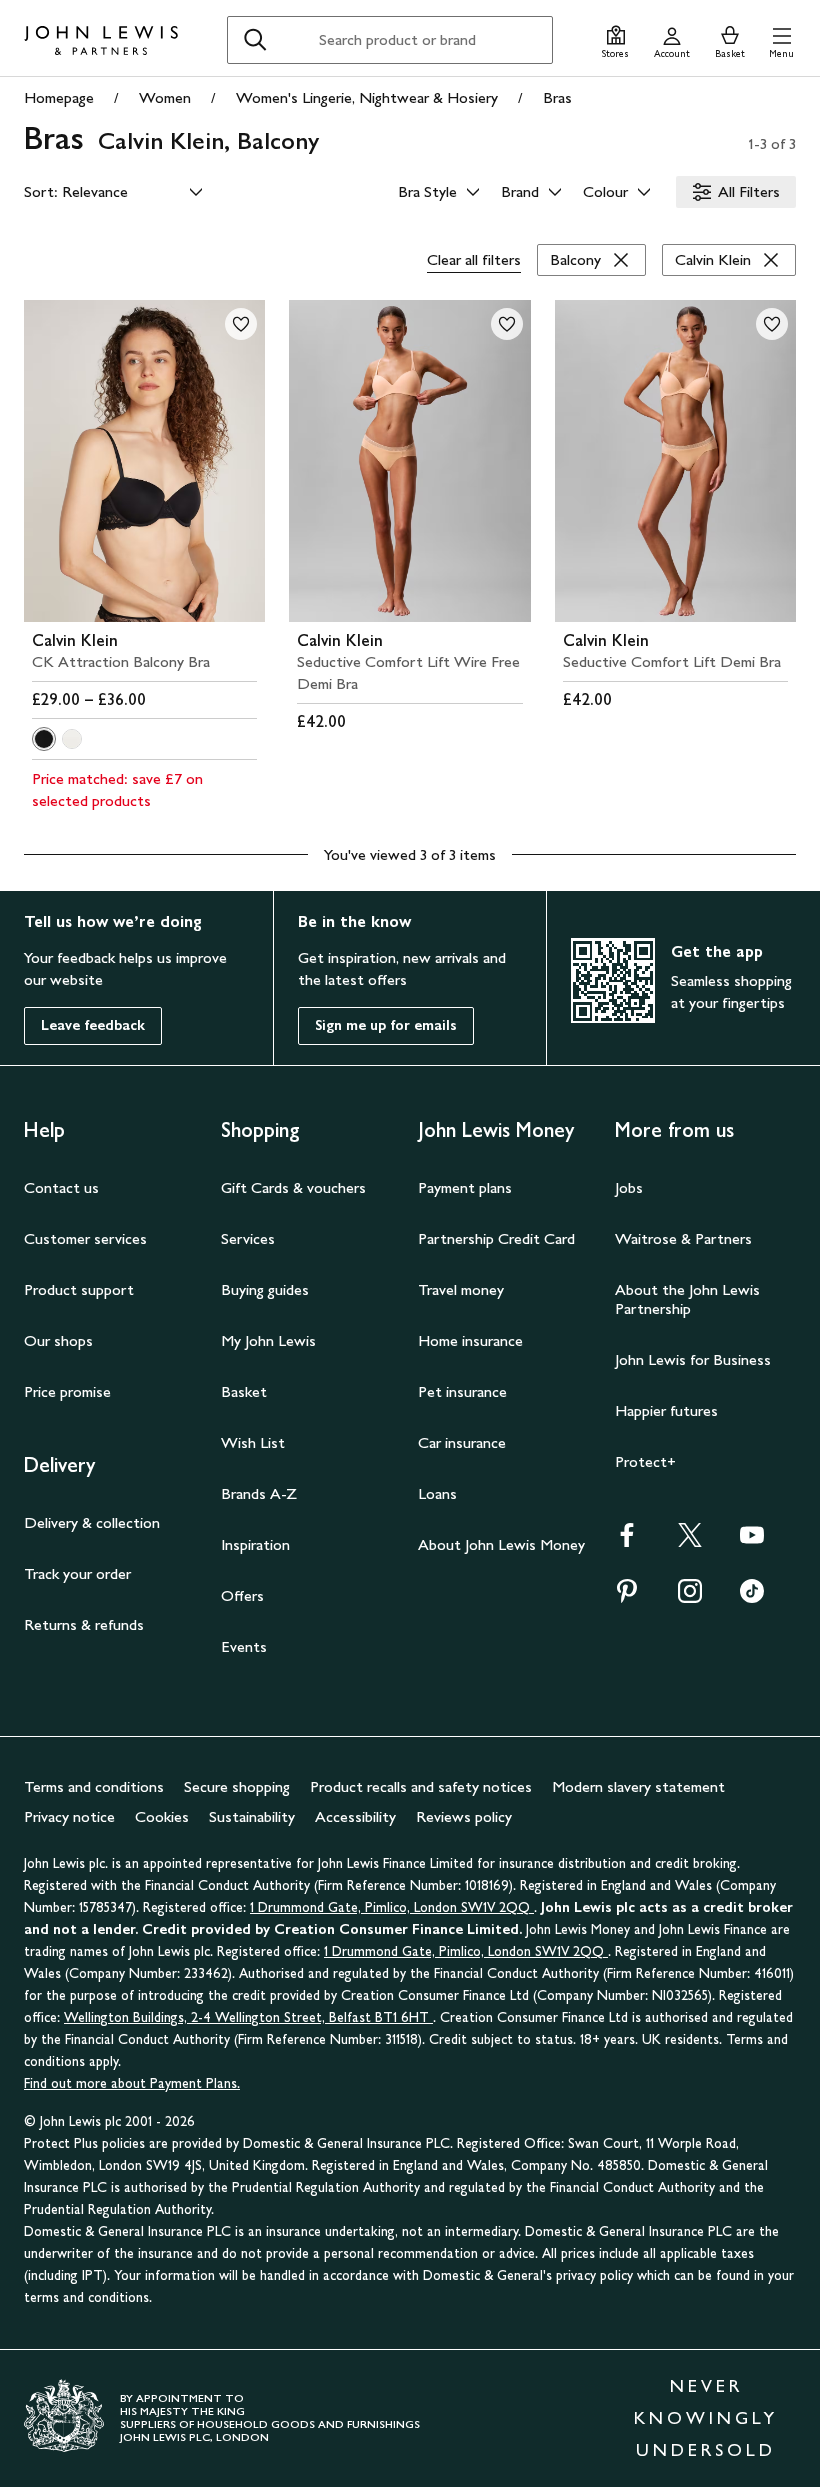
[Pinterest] (627, 1597)
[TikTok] (752, 1597)
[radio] (44, 739)
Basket (244, 1391)
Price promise (67, 1391)
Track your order (77, 1573)
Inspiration (255, 1544)
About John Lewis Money (501, 1544)
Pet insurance (462, 1391)
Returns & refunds (84, 1624)
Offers (242, 1595)
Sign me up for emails (386, 1025)
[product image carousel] (144, 461)
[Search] (255, 40)
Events (244, 1646)
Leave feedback (93, 1025)
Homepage (59, 97)
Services (248, 1238)
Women (165, 97)
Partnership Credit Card (496, 1238)
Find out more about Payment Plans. (132, 2083)
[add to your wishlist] (241, 324)
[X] (690, 1541)
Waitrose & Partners (683, 1238)
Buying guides (265, 1289)
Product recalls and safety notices (421, 1786)
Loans (437, 1493)
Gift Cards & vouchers (293, 1187)
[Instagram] (690, 1597)
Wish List (253, 1442)
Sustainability (252, 1816)
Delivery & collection (92, 1522)
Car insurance (462, 1442)
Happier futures (666, 1410)
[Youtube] (752, 1541)
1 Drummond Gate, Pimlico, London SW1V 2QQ (392, 1907)
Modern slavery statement (638, 1786)
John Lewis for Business (693, 1359)
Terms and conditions (94, 1786)
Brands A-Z (259, 1493)
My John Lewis (268, 1340)
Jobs (629, 1187)
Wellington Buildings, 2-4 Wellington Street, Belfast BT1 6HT (248, 2017)
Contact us (61, 1187)
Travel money (461, 1289)
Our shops (58, 1340)
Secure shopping (237, 1786)
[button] (781, 39)
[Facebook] (627, 1541)
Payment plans (465, 1187)
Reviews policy (464, 1816)
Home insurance (470, 1340)
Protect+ (645, 1461)
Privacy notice (69, 1816)
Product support (79, 1289)
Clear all (474, 259)
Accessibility (355, 1816)
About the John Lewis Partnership (687, 1299)
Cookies (162, 1816)
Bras (557, 97)
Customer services (85, 1238)
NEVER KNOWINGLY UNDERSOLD (706, 2418)
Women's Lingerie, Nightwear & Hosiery (367, 97)
